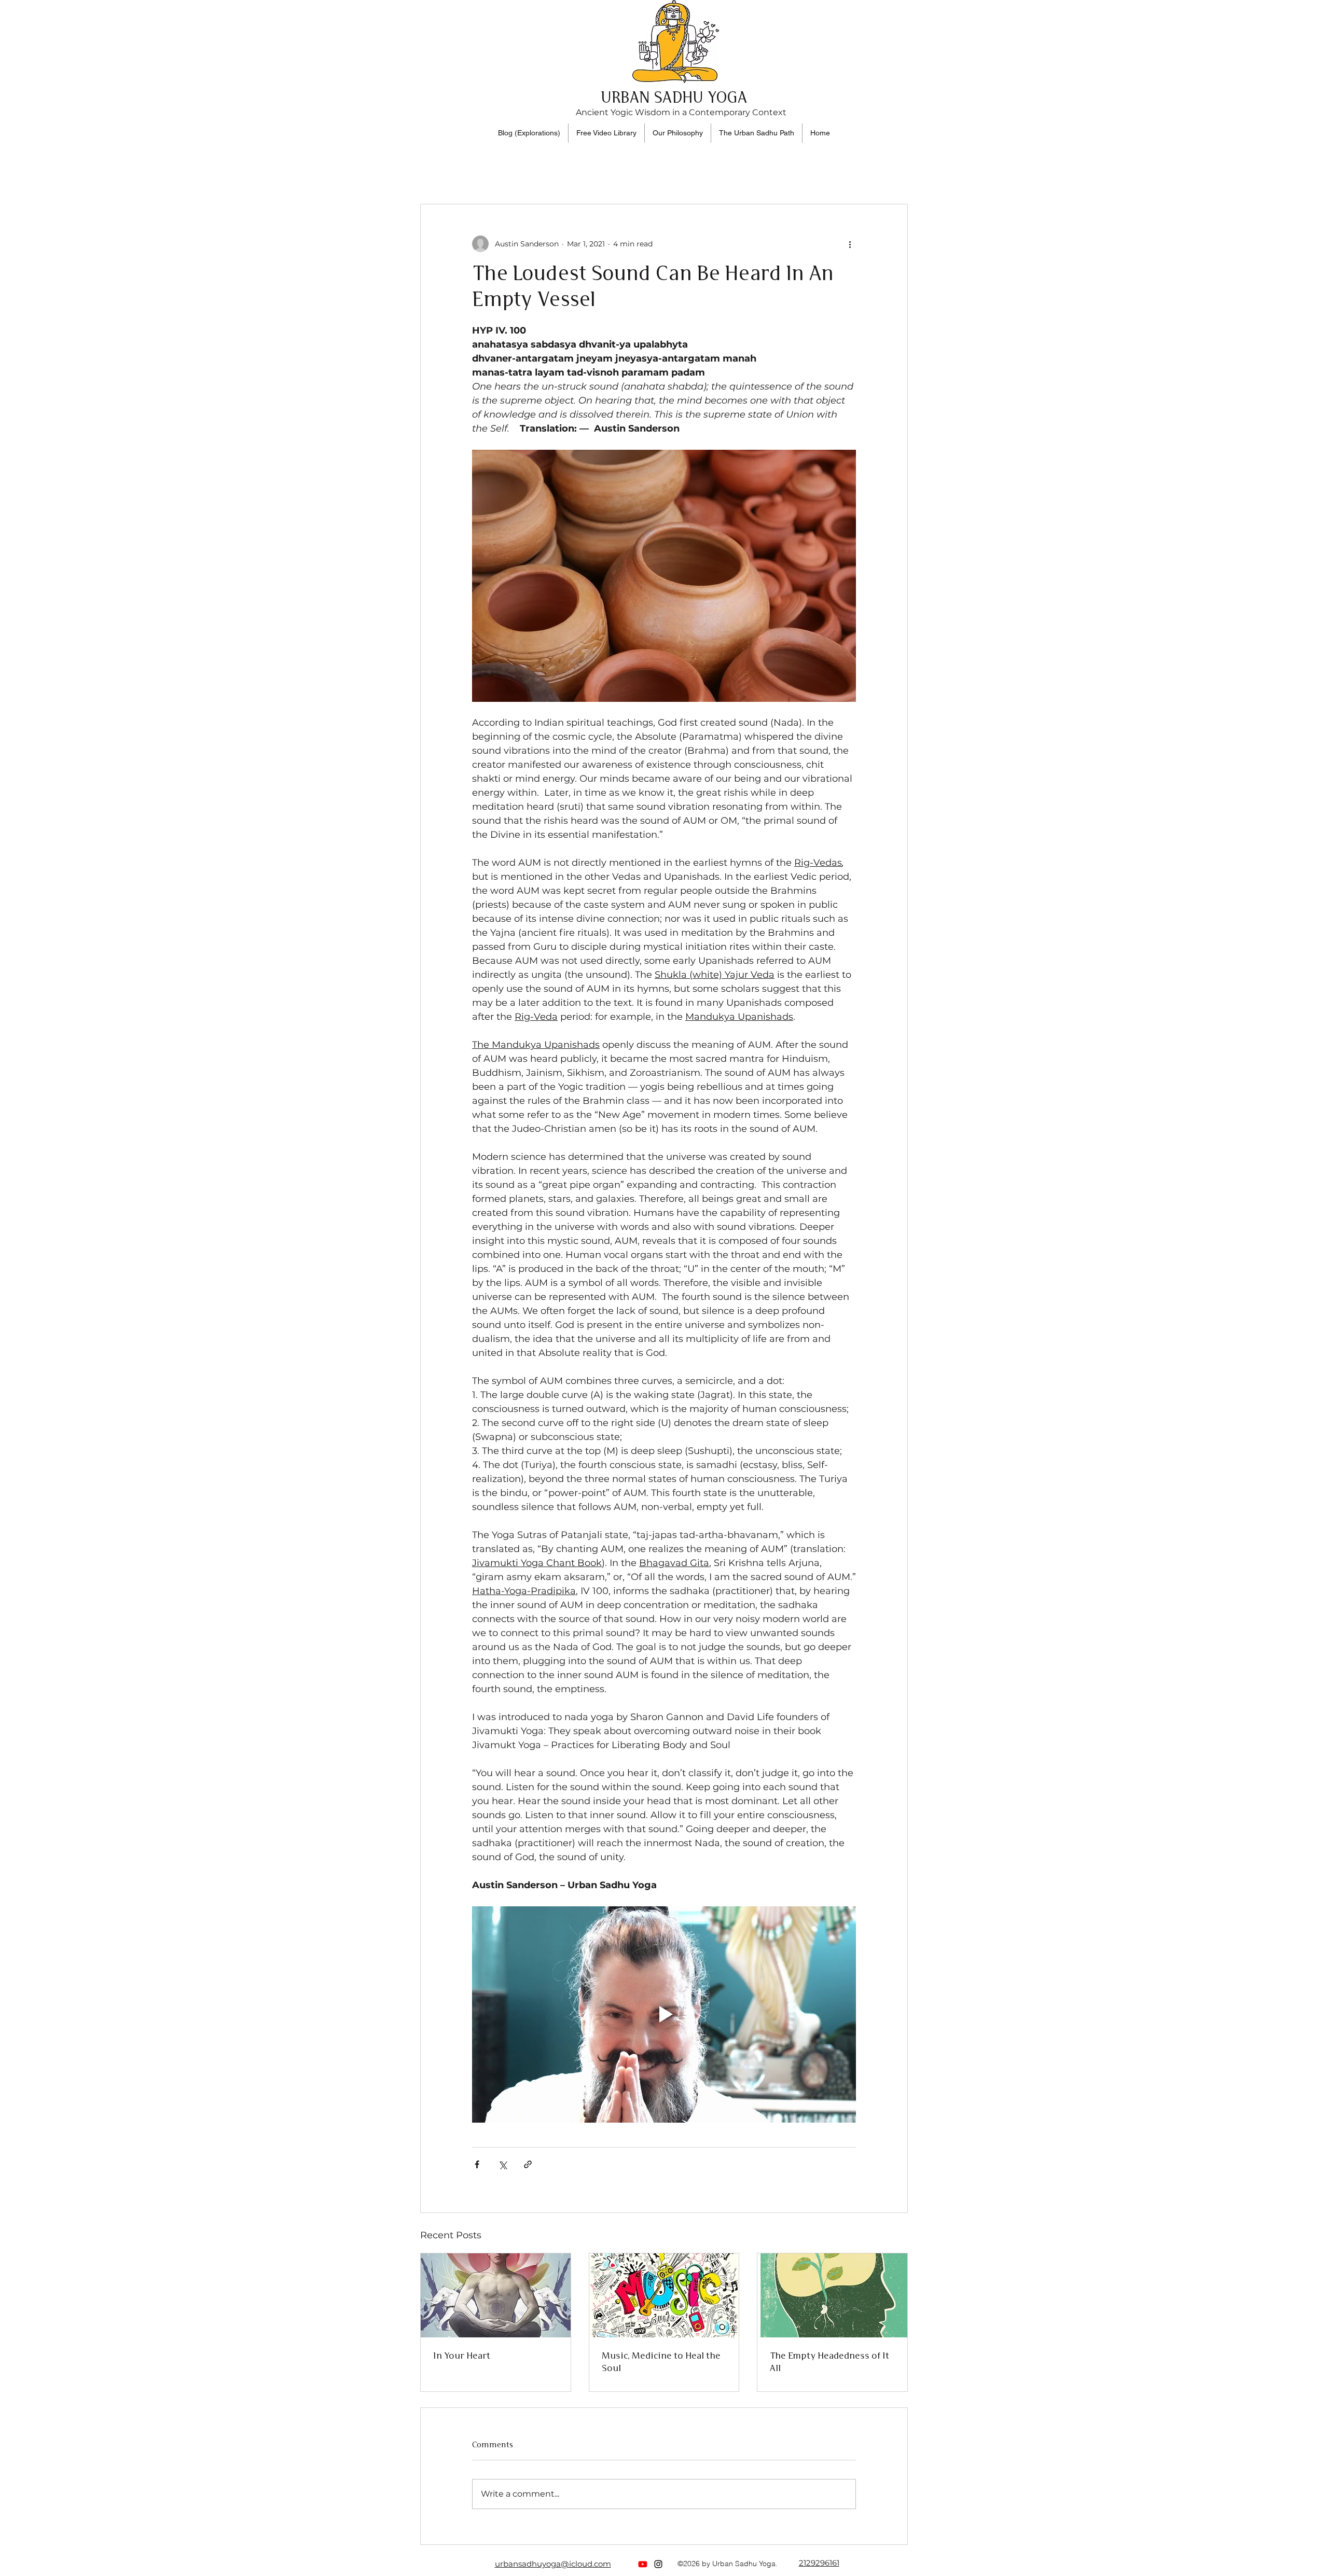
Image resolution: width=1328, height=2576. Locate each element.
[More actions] (850, 244)
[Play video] (664, 2014)
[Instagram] (658, 2564)
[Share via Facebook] (477, 2164)
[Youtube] (643, 2564)
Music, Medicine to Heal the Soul (661, 2362)
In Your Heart (462, 2356)
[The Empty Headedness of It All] (832, 2295)
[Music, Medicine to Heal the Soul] (664, 2295)
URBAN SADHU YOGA (674, 99)
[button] (757, 133)
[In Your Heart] (496, 2295)
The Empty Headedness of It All (829, 2362)
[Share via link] (528, 2164)
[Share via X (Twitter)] (502, 2164)
